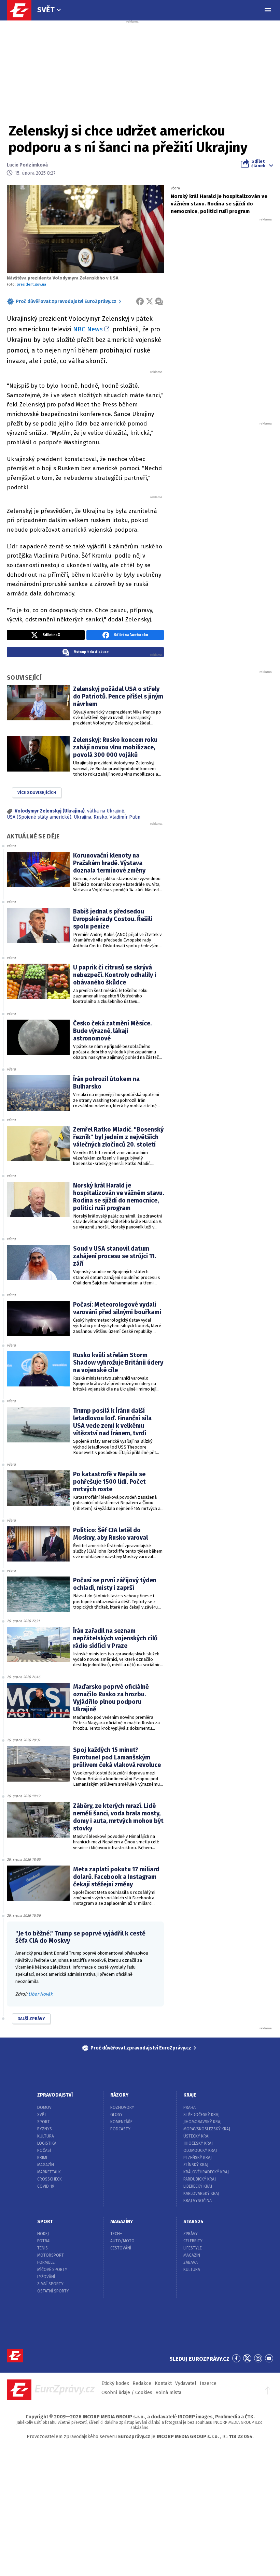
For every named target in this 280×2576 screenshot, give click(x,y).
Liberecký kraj (198, 2186)
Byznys (45, 2129)
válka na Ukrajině (106, 811)
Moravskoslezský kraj (207, 2129)
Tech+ (116, 2234)
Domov (44, 2107)
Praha (190, 2107)
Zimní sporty (50, 2284)
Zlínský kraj (196, 2165)
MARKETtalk (49, 2172)
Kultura (46, 2136)
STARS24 (193, 2222)
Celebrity (193, 2241)
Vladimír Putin (125, 817)
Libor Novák (40, 1994)
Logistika (47, 2143)
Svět (46, 10)
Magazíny (122, 2222)
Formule (46, 2262)
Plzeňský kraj (198, 2158)
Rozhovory (122, 2107)
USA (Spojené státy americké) (39, 817)
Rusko (100, 817)
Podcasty (120, 2129)
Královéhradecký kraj (206, 2172)
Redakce (142, 2383)
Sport (44, 2122)
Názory (119, 2095)
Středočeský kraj (201, 2115)
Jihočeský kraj (198, 2143)
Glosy (116, 2115)
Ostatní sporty (53, 2291)
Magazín (46, 2165)
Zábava (191, 2262)
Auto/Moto (122, 2241)
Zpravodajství (55, 2095)
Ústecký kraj (197, 2136)
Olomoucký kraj (200, 2150)
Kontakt (163, 2383)
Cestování (121, 2248)
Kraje (190, 2095)
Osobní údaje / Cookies (127, 2393)
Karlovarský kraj (201, 2193)
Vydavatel (186, 2383)
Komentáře (121, 2122)
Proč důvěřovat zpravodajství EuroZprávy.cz (66, 301)
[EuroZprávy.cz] (23, 10)
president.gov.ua (31, 284)
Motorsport (51, 2255)
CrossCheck (50, 2179)
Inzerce (208, 2383)
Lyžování (46, 2277)
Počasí (44, 2150)
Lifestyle (193, 2248)
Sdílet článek (258, 163)
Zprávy (191, 2234)
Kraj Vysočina (198, 2201)
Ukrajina (82, 817)
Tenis (43, 2248)
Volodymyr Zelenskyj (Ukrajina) (50, 811)
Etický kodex (115, 2383)
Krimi (42, 2158)
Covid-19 (46, 2186)
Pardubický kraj (200, 2179)
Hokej (43, 2234)
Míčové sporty (52, 2270)
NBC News (88, 329)
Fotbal (44, 2241)
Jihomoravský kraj (202, 2122)
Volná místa (169, 2393)
